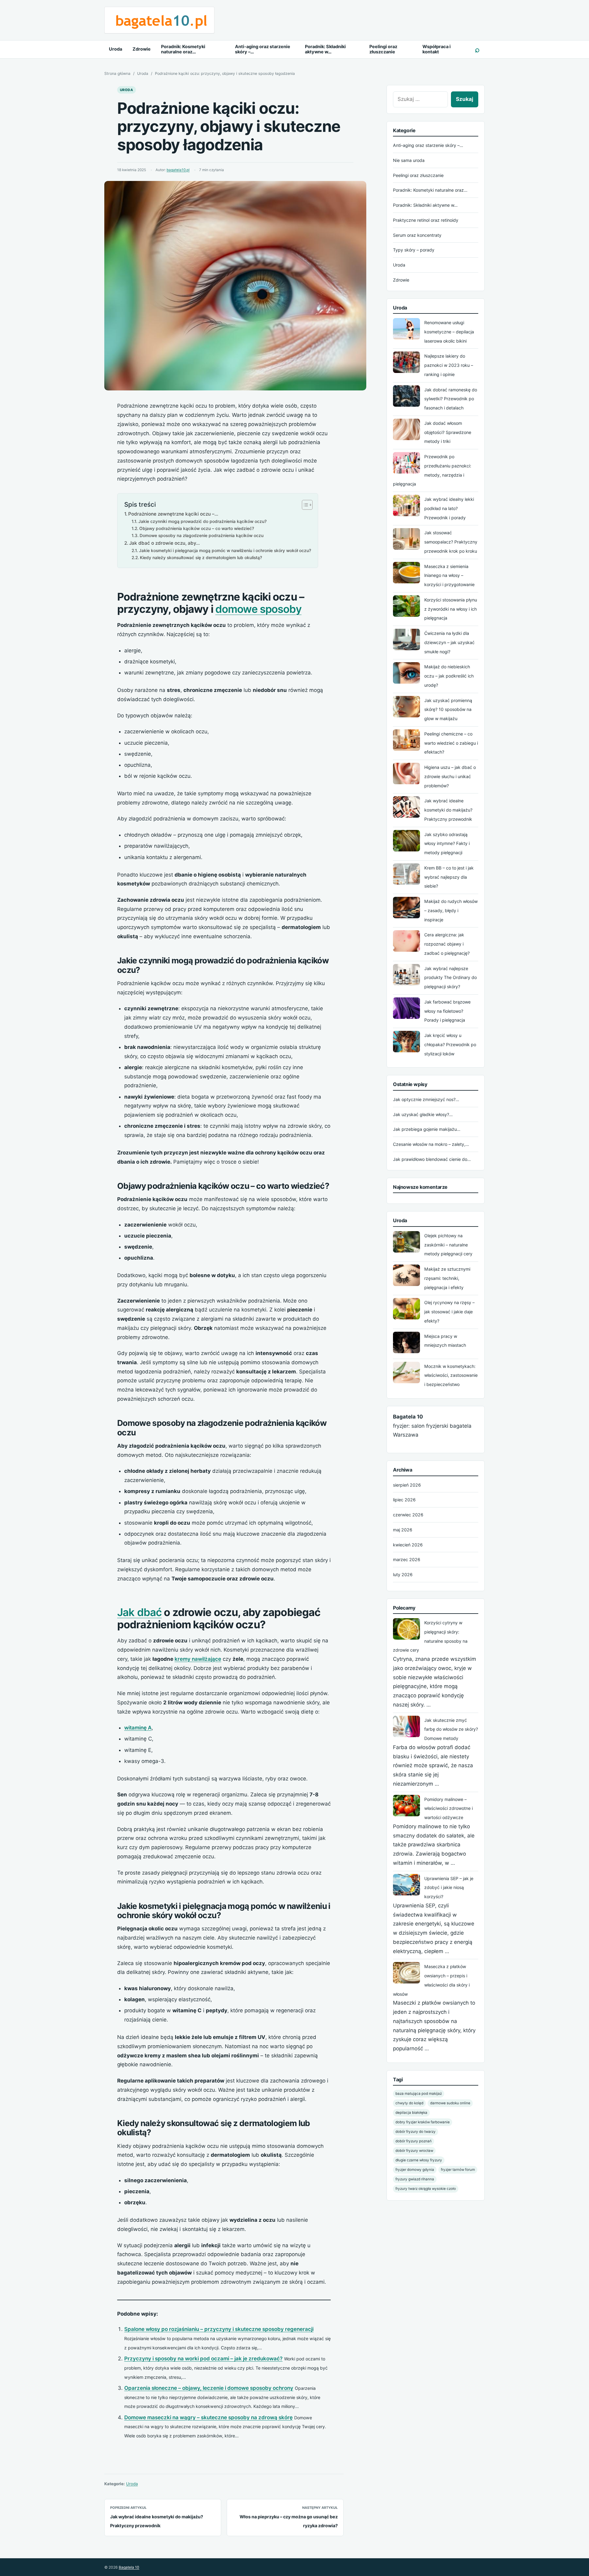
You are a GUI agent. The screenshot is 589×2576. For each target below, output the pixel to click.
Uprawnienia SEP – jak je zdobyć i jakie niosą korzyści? (449, 1888)
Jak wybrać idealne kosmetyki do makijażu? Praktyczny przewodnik (448, 810)
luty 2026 (403, 1574)
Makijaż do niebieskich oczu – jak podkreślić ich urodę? (449, 676)
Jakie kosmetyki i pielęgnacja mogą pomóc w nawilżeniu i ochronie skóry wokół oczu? (225, 551)
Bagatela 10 (129, 2567)
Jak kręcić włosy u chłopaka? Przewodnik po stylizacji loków (450, 1044)
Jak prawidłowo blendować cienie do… (432, 1159)
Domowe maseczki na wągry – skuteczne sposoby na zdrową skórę (208, 2417)
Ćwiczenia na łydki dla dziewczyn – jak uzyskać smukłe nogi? (449, 642)
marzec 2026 (407, 1559)
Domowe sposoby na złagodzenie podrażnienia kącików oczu (202, 536)
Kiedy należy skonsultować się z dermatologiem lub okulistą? (201, 558)
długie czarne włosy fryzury (419, 2160)
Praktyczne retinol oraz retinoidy (426, 220)
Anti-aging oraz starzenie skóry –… (263, 49)
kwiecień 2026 (408, 1545)
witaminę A (138, 1728)
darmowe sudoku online (450, 2103)
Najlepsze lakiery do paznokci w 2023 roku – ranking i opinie (449, 365)
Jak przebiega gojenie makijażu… (427, 1129)
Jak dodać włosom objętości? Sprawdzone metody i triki (448, 432)
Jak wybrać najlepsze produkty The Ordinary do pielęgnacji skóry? (450, 978)
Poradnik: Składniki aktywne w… (325, 49)
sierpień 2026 (407, 1485)
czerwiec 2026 (408, 1515)
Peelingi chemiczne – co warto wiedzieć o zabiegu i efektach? (451, 743)
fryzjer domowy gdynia (415, 2170)
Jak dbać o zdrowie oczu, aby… (164, 543)
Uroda (115, 49)
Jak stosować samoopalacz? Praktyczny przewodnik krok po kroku (451, 542)
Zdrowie (142, 49)
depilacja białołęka (411, 2113)
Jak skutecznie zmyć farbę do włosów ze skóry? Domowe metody (451, 1729)
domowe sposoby (258, 609)
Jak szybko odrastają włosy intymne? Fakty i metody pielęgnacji (447, 844)
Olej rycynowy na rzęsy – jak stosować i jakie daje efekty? (449, 1312)
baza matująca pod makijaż (419, 2094)
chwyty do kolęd (409, 2103)
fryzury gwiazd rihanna (415, 2179)
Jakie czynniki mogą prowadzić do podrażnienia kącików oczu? (202, 521)
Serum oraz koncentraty (417, 235)
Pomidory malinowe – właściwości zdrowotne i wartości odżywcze (448, 1808)
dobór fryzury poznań (414, 2141)
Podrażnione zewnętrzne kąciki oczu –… (173, 514)
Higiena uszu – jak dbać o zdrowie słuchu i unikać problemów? (450, 776)
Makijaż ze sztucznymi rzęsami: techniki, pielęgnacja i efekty (447, 1278)
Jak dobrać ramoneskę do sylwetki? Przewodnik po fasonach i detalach (451, 399)
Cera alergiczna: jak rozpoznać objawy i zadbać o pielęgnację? (447, 944)
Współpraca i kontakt (437, 49)
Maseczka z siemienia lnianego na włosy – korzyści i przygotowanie (449, 576)
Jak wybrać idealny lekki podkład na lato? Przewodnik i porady (449, 508)
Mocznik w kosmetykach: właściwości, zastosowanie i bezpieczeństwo (451, 1375)
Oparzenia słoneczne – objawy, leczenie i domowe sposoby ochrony (209, 2388)
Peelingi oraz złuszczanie (383, 49)
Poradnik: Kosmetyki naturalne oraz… (183, 49)
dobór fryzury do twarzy (416, 2132)
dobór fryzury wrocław (414, 2151)
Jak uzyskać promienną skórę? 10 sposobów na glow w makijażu (448, 710)
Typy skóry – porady (414, 250)
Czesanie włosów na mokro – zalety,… (431, 1144)
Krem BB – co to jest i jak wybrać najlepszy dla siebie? (449, 877)
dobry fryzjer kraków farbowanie (423, 2122)
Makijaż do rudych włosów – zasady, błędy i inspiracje (451, 910)
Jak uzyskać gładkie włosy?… (423, 1114)
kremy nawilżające (198, 1659)
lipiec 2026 (404, 1500)
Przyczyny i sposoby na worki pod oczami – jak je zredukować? (203, 2359)
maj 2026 (403, 1530)
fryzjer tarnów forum (458, 2170)
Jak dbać (139, 1612)
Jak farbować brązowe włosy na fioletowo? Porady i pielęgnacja (447, 1011)
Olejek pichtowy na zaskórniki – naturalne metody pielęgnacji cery (448, 1245)
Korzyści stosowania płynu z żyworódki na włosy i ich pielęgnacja (451, 609)
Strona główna (117, 73)
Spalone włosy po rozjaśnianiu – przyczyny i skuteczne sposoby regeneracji (219, 2329)
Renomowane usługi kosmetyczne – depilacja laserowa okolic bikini (449, 332)
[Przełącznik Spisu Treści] (304, 505)
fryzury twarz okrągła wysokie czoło (426, 2189)
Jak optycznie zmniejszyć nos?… (426, 1099)
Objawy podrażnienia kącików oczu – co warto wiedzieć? (197, 528)
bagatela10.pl (178, 170)
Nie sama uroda (409, 160)
